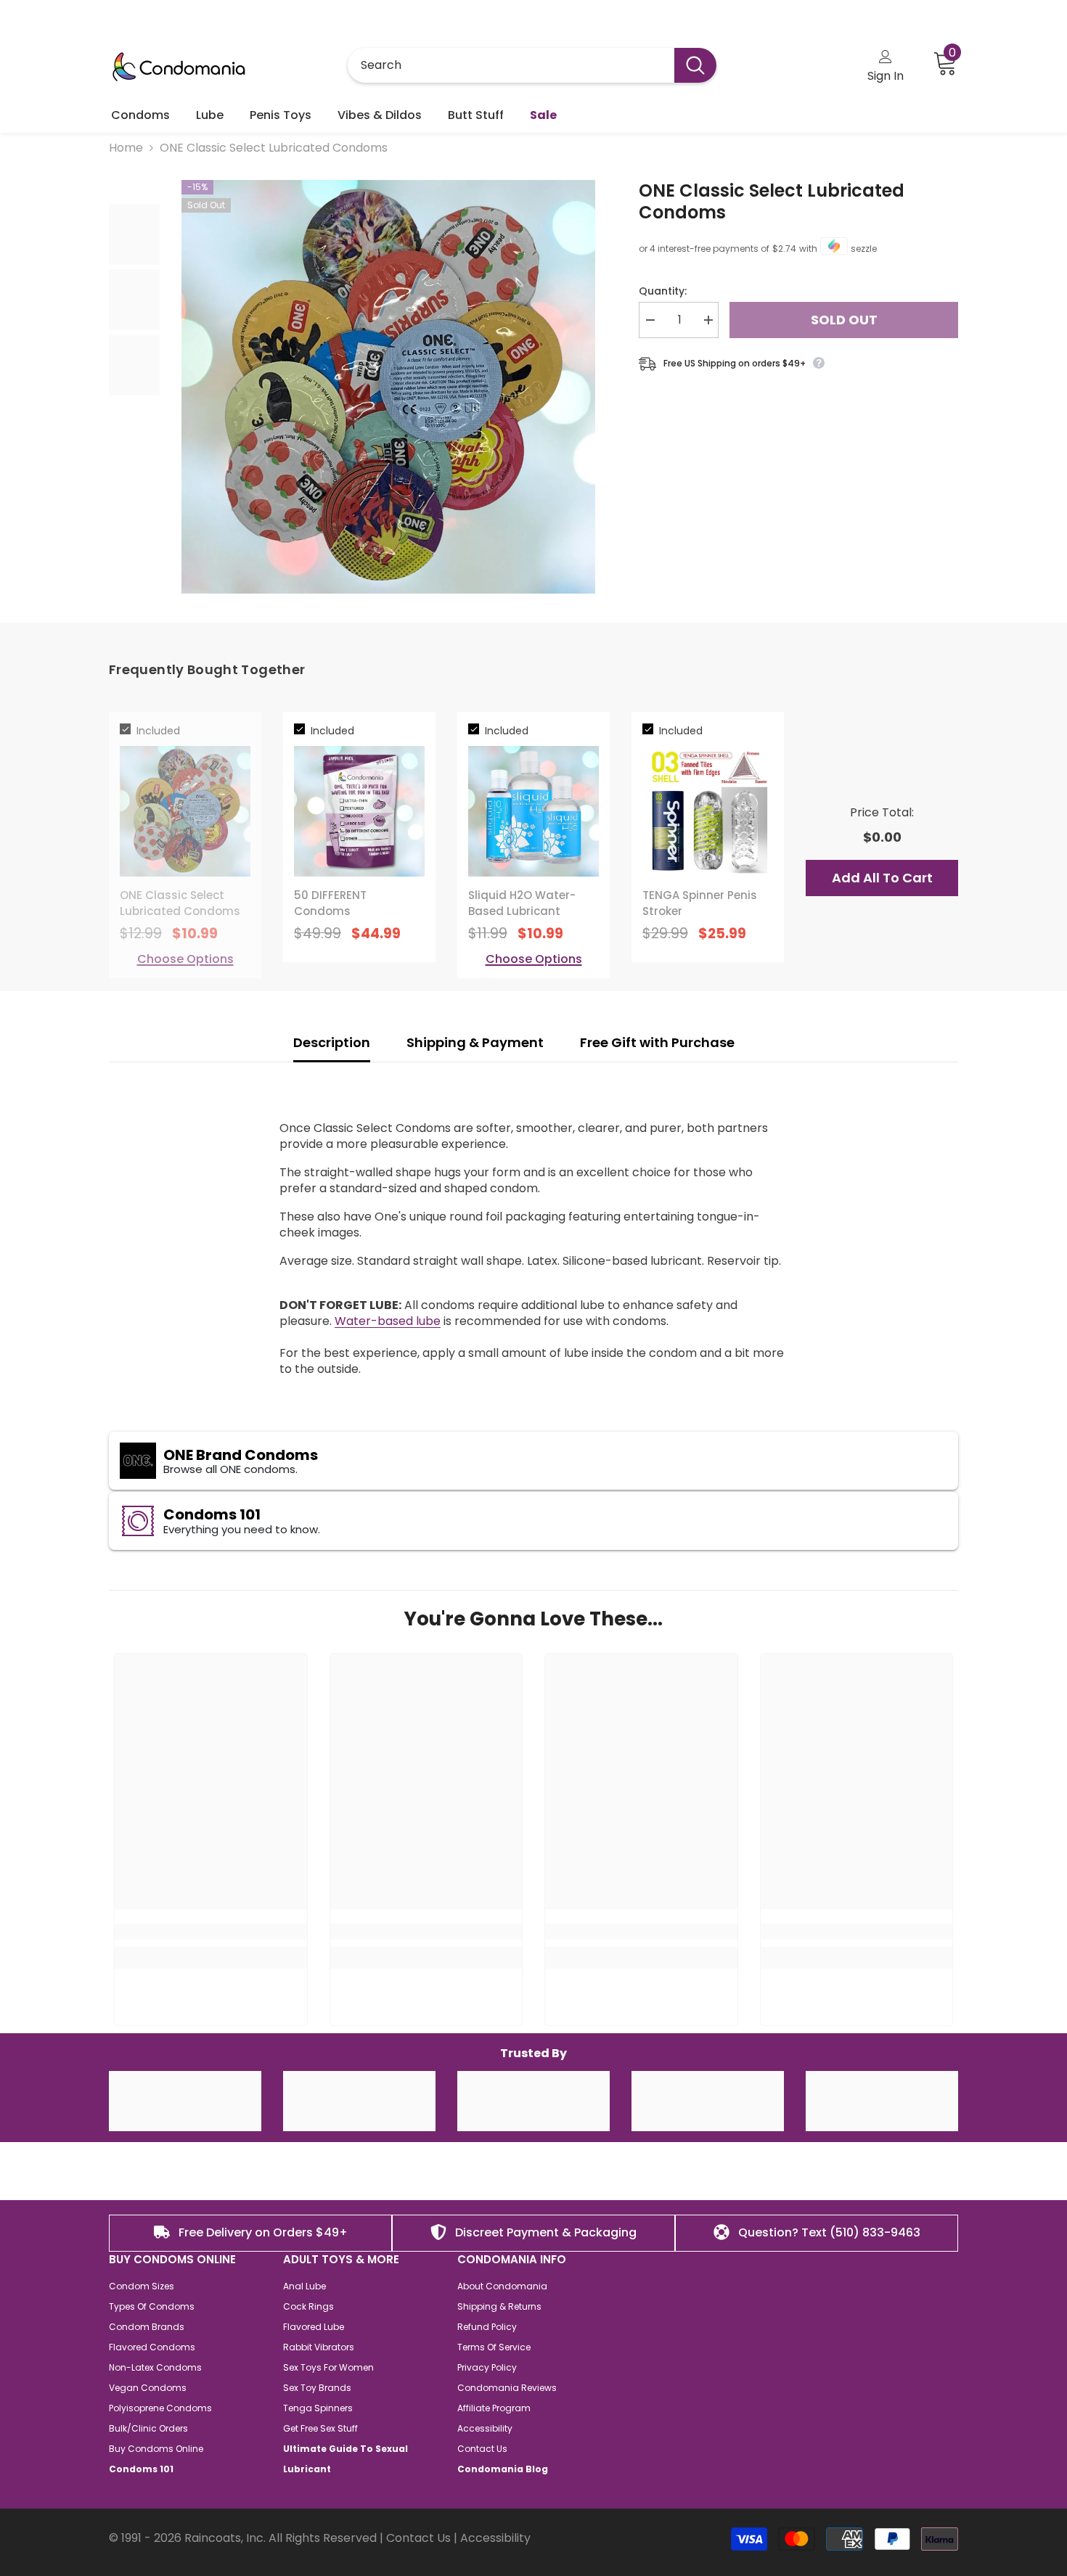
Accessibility (495, 2538)
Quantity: (663, 291)
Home (126, 148)
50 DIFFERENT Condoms (330, 903)
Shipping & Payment (475, 1042)
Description (332, 1042)
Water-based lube (388, 1321)
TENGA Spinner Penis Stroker (700, 903)
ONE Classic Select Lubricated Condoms (772, 202)
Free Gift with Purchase (659, 1042)
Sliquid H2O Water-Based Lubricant (522, 903)
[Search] (532, 65)
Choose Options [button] (185, 959)
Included (158, 731)
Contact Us (418, 2538)
